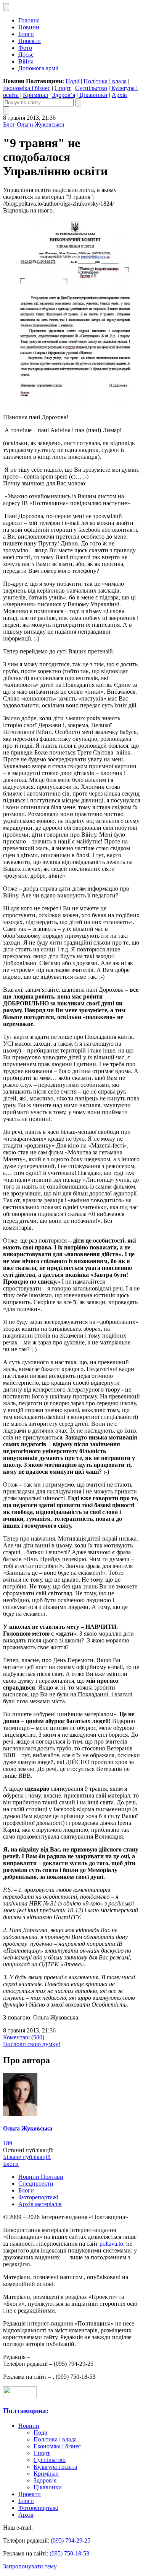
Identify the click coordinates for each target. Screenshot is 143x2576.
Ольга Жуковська (28, 2128)
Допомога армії (38, 68)
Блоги (26, 34)
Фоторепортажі (38, 2197)
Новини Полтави (41, 2177)
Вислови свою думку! (32, 2044)
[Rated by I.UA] (20, 2396)
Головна (29, 20)
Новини (29, 27)
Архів (119, 95)
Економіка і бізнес (27, 88)
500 (38, 2037)
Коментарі (16, 2037)
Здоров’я (64, 95)
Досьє (26, 55)
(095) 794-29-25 (71, 2540)
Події (72, 81)
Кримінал (35, 95)
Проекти (30, 41)
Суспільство (91, 88)
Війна (26, 61)
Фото (25, 48)
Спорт (63, 88)
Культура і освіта (55, 2467)
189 (8, 2143)
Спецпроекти (36, 2184)
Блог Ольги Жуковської (34, 124)
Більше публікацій (27, 2157)
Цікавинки (93, 95)
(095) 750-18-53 (69, 2553)
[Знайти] (78, 102)
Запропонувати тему (30, 2566)
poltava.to (111, 2244)
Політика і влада (105, 81)
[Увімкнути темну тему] (6, 7)
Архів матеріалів (40, 2204)
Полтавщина (25, 2411)
